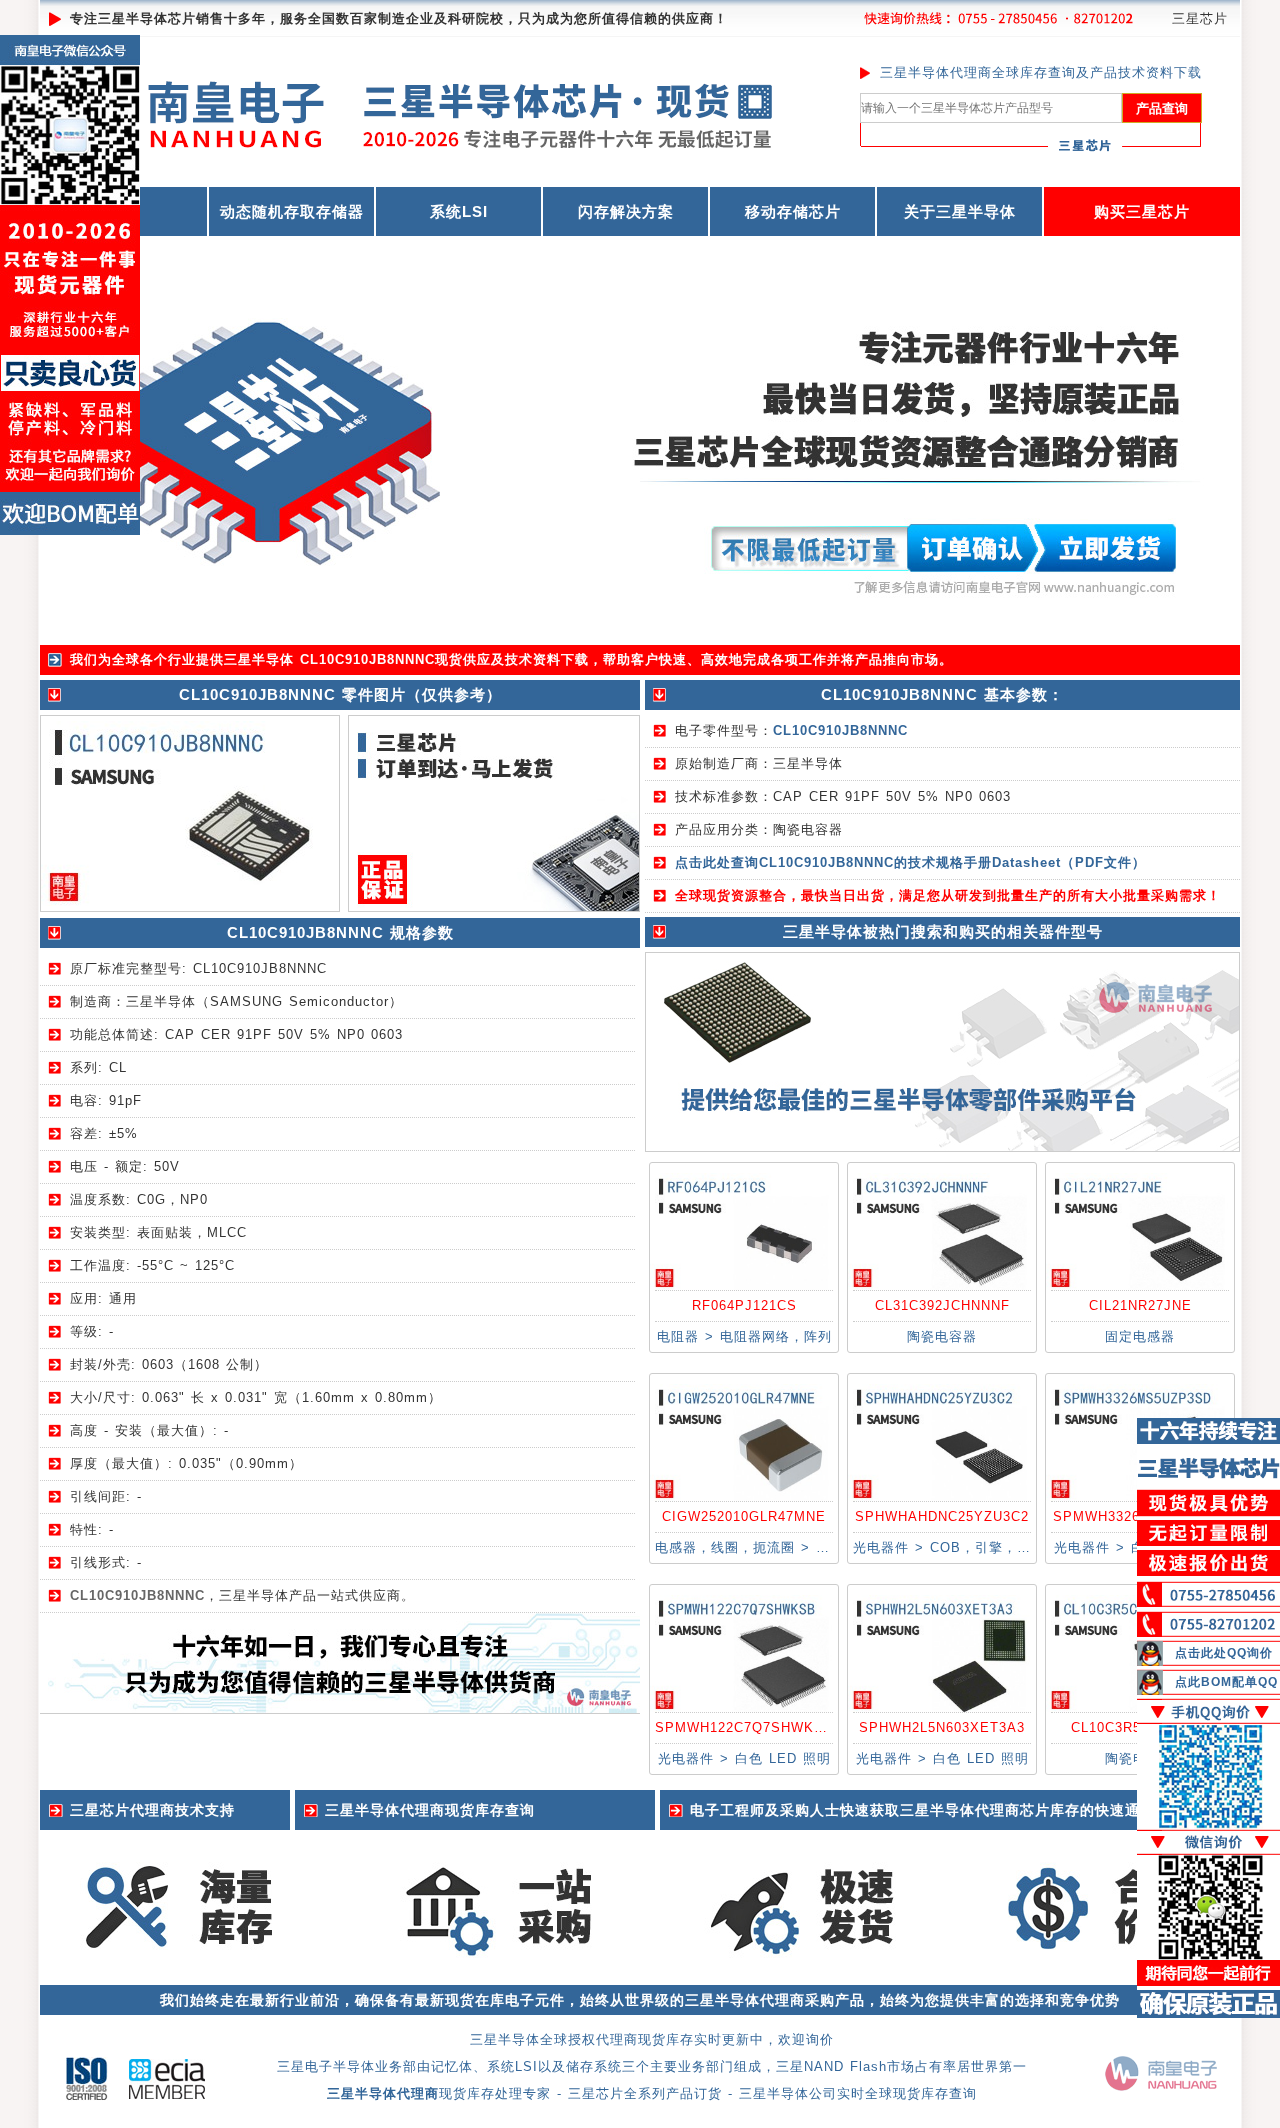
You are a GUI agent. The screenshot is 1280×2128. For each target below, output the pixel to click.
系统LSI (459, 211)
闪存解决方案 (626, 211)
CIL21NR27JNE (1140, 1305)
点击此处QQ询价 (1224, 1653)
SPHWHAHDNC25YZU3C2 (942, 1516)
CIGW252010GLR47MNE (744, 1516)
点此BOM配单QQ (1226, 1682)
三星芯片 (1200, 18)
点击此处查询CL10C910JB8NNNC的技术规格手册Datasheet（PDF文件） (910, 862)
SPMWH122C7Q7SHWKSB (744, 1727)
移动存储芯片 (793, 211)
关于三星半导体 (960, 211)
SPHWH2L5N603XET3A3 (942, 1727)
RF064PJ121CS (744, 1305)
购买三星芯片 (1142, 211)
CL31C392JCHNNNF (942, 1305)
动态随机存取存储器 (292, 211)
